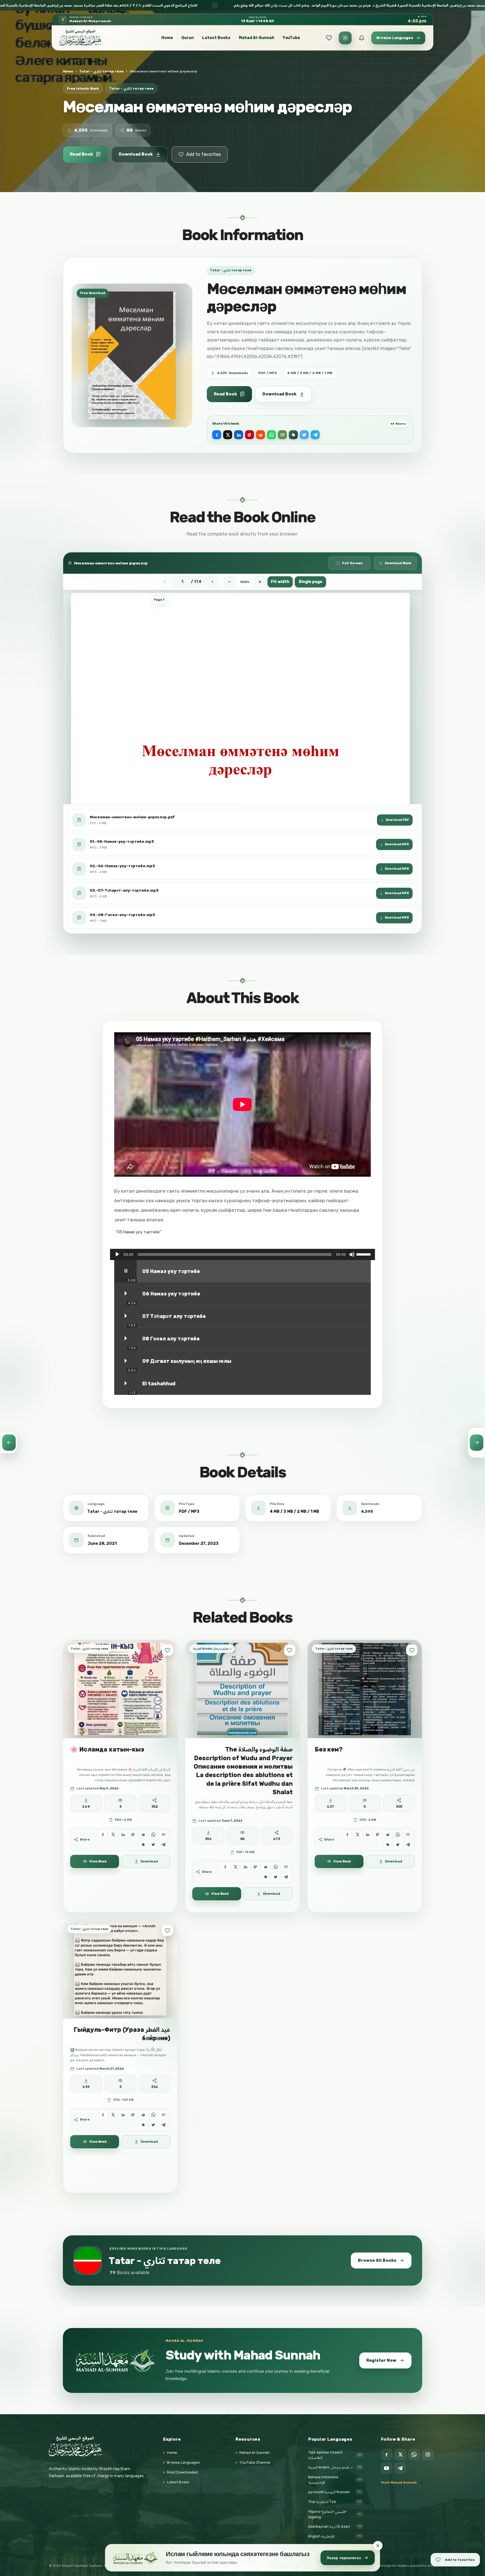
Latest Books (216, 38)
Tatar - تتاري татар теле (101, 71)
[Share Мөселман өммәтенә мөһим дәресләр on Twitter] (304, 435)
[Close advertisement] (378, 2546)
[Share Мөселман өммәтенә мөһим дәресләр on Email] (282, 435)
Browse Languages (183, 2462)
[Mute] (352, 1254)
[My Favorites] (329, 38)
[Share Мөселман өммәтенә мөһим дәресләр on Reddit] (260, 435)
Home (167, 38)
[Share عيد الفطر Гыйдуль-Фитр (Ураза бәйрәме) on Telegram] (163, 2125)
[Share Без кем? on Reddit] (388, 1834)
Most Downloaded (182, 2472)
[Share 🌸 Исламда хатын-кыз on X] (113, 1834)
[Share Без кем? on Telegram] (408, 1845)
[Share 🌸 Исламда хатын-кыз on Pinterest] (133, 1834)
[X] (400, 2454)
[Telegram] (400, 2468)
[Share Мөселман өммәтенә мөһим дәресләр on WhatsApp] (271, 435)
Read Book (81, 154)
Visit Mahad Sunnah (399, 2482)
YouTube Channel (255, 2462)
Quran (187, 38)
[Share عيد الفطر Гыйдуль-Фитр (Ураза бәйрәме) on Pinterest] (133, 2115)
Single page (310, 582)
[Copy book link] (293, 435)
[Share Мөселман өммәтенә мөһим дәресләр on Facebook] (217, 435)
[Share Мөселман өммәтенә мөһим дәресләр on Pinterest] (250, 435)
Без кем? (329, 1750)
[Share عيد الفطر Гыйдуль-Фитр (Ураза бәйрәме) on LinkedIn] (123, 2115)
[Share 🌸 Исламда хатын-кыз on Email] (163, 1834)
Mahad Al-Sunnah (257, 38)
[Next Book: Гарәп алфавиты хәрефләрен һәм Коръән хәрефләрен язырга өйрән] (476, 1443)
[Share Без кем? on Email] (408, 1834)
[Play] (117, 1254)
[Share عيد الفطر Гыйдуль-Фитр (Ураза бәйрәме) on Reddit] (143, 2115)
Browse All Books (377, 2260)
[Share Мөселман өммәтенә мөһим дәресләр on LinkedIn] (239, 435)
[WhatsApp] (414, 2454)
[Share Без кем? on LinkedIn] (368, 1834)
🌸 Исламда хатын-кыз (107, 1750)
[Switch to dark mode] (345, 38)
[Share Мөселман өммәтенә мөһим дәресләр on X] (228, 435)
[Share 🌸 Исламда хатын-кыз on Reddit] (143, 1834)
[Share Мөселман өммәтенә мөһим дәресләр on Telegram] (315, 435)
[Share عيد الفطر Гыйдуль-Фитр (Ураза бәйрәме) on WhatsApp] (153, 2115)
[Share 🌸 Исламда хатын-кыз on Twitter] (153, 1845)
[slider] (364, 1254)
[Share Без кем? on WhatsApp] (398, 1834)
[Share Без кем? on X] (357, 1834)
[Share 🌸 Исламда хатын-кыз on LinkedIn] (123, 1834)
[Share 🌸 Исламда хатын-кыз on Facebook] (103, 1834)
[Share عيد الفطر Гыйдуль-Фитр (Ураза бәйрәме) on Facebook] (103, 2115)
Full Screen (352, 563)
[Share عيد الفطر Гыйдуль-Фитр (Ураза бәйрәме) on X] (113, 2115)
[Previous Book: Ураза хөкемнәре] (9, 1443)
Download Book (136, 154)
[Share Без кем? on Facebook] (347, 1834)
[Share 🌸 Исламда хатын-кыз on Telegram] (163, 1845)
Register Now (381, 2360)
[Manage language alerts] (362, 38)
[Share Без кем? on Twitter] (398, 1845)
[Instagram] (428, 2454)
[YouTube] (386, 2468)
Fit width (280, 582)
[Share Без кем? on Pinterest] (378, 1834)
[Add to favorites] (167, 1650)
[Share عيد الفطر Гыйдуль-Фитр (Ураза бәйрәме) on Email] (163, 2115)
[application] (242, 1254)
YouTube (291, 38)
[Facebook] (386, 2454)
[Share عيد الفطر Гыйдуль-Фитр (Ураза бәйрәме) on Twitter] (153, 2125)
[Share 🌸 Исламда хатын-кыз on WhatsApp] (153, 1834)
